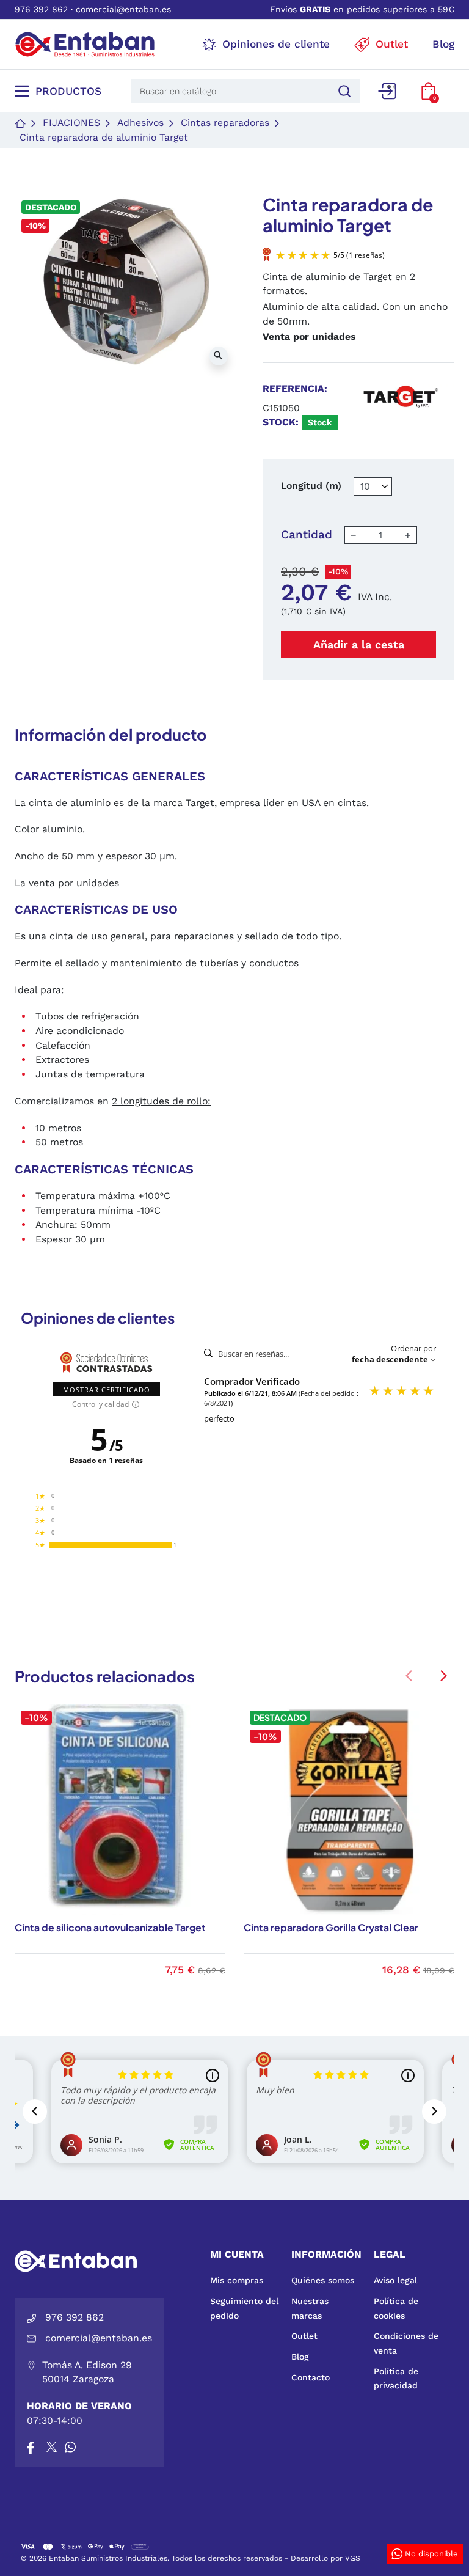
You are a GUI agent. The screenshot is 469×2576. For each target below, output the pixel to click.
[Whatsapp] (70, 2447)
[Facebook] (31, 2447)
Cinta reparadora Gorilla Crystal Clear (331, 1928)
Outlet (304, 2336)
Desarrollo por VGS (325, 2558)
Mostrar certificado (107, 1389)
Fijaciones (71, 123)
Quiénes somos (323, 2280)
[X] (53, 2447)
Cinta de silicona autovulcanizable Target (110, 1928)
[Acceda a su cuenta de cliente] (387, 91)
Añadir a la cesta (359, 644)
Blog (300, 2357)
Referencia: (295, 388)
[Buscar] (343, 91)
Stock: (281, 422)
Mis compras (237, 2280)
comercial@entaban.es (123, 9)
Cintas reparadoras (225, 123)
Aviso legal (395, 2280)
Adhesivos (140, 123)
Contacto (311, 2377)
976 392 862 (41, 9)
